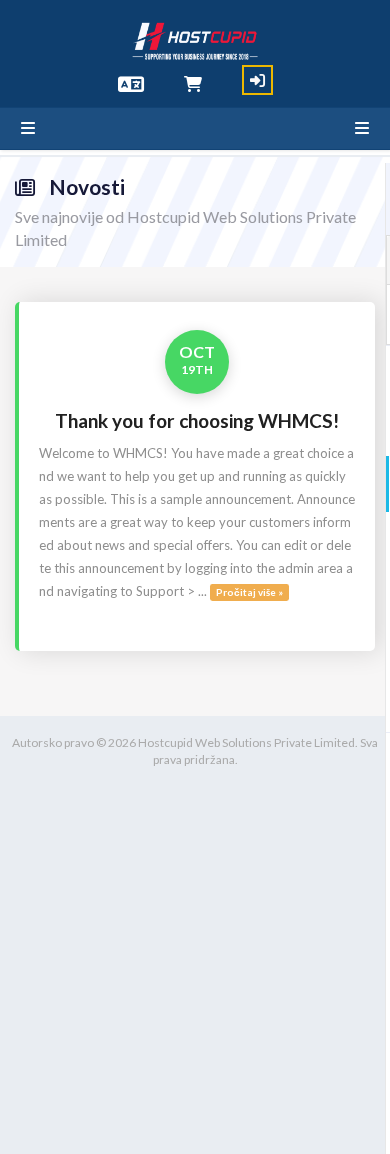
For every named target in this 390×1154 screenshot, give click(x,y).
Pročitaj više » (249, 592)
